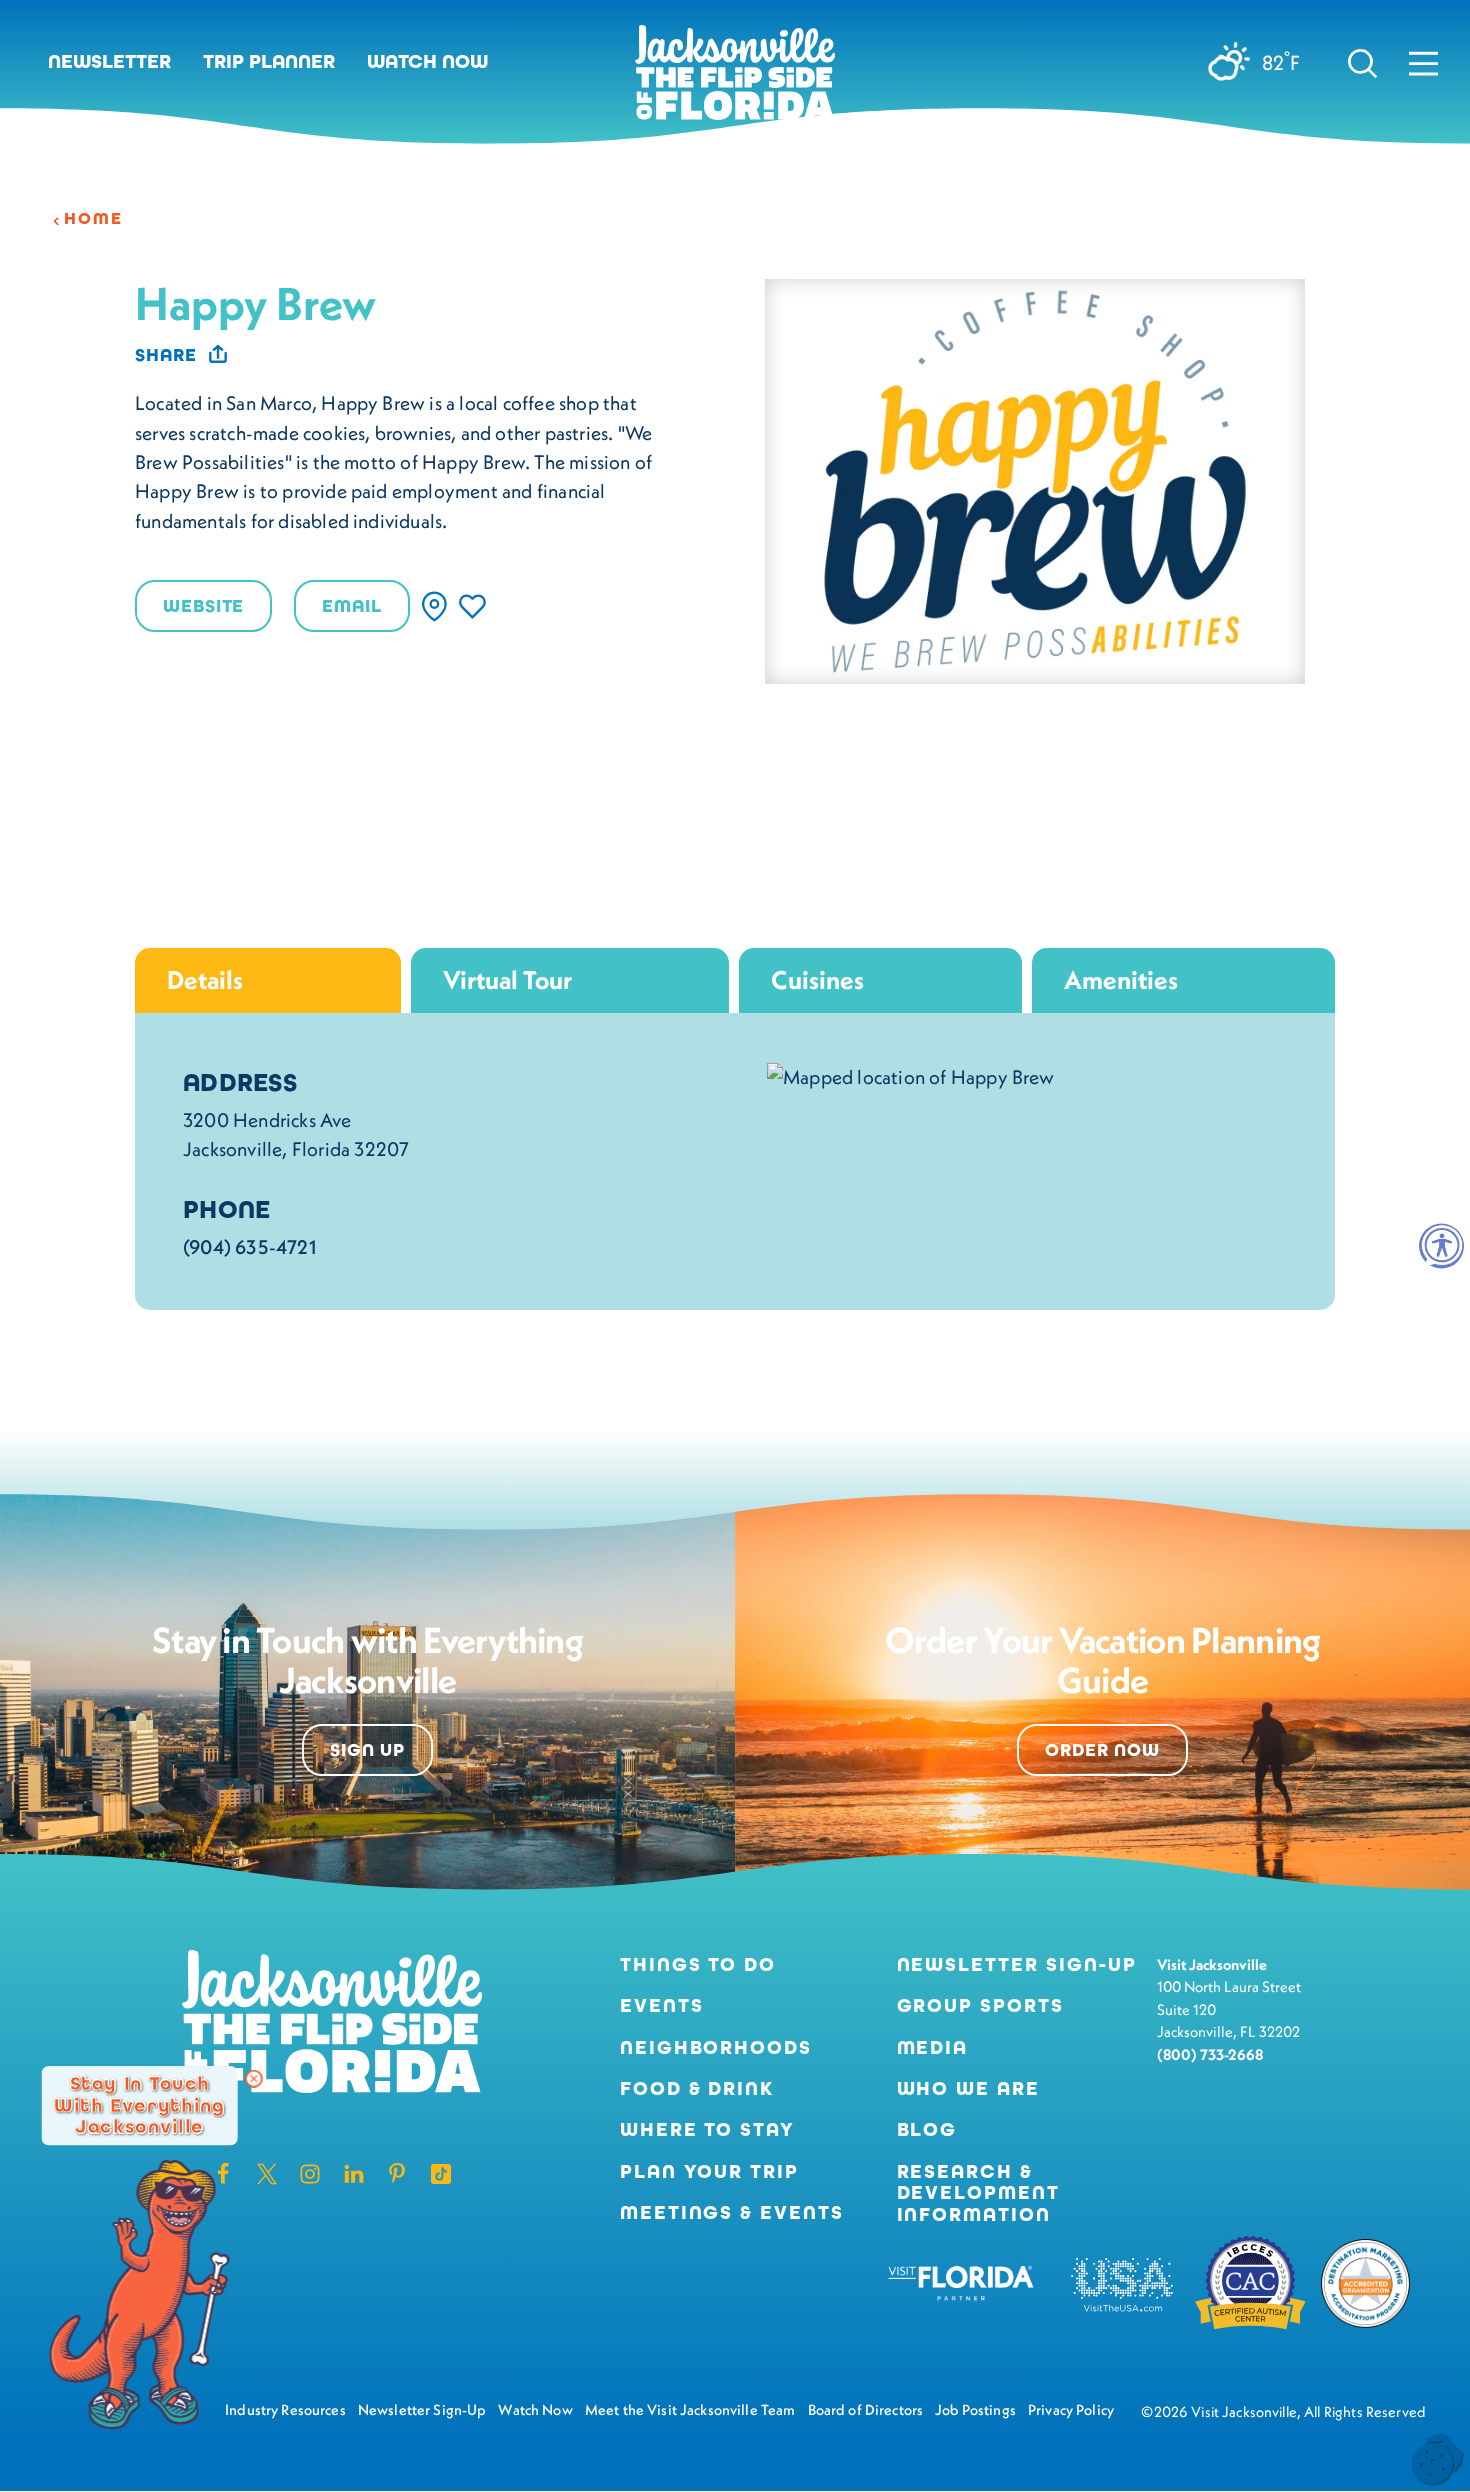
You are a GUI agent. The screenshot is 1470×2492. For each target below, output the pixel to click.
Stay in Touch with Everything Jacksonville (139, 2105)
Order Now (1102, 1750)
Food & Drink (697, 2088)
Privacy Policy (1071, 2409)
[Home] (735, 80)
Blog (927, 2129)
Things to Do (698, 1964)
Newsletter (109, 61)
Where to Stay (707, 2129)
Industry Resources (285, 2409)
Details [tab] (205, 980)
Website (203, 606)
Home (93, 218)
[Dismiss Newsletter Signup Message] (254, 2079)
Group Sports (980, 2005)
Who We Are (968, 2088)
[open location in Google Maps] (911, 1075)
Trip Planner (269, 61)
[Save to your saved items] (472, 606)
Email (352, 606)
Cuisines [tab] (817, 980)
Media (933, 2047)
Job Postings (975, 2409)
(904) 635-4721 (249, 1247)
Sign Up (367, 1750)
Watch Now (427, 61)
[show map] (434, 606)
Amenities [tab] (1121, 980)
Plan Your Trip (709, 2171)
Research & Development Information (978, 2193)
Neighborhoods (716, 2047)
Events (662, 2005)
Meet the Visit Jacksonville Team (690, 2409)
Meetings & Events (732, 2212)
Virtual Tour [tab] (507, 980)
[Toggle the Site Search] (1362, 62)
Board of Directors (866, 2409)
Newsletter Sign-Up (1017, 1964)
